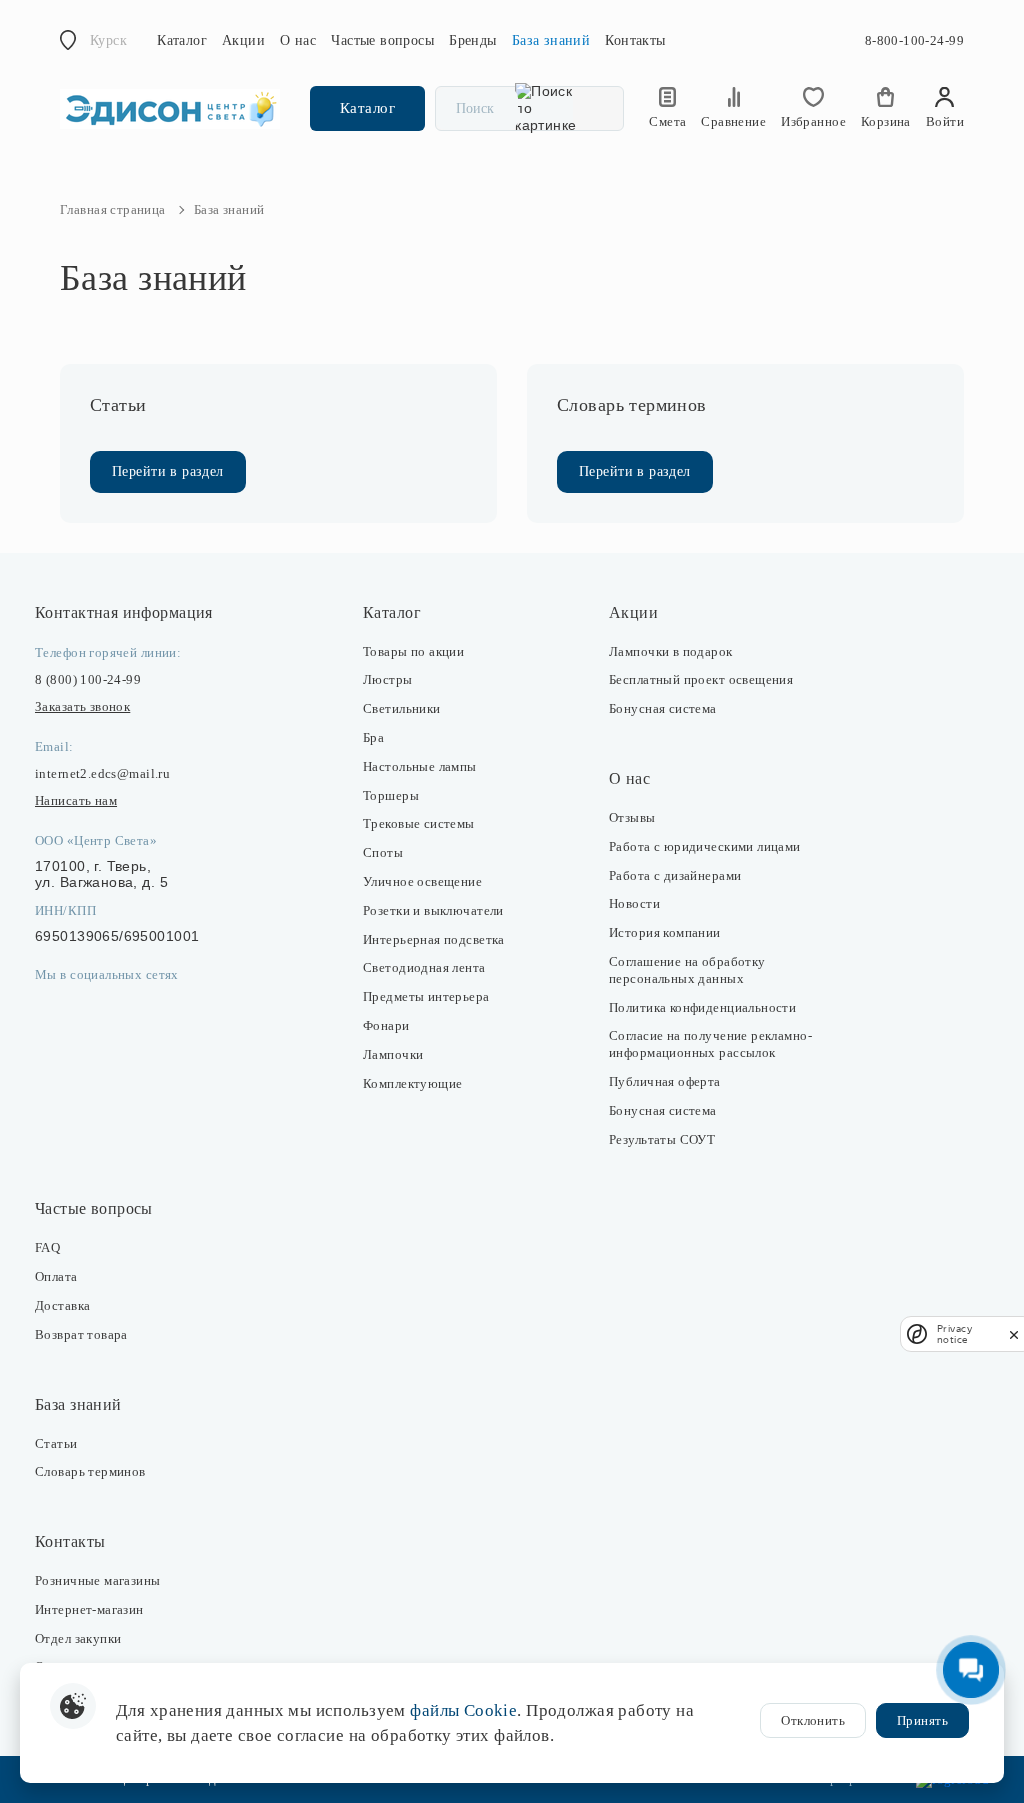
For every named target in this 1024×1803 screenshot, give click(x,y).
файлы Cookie (463, 1710)
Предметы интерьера (426, 996)
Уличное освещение (422, 881)
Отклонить (813, 1720)
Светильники (402, 708)
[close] (1014, 1334)
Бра (373, 737)
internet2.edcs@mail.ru (102, 773)
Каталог (182, 40)
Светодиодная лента (424, 967)
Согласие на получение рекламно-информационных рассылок (710, 1044)
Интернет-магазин (89, 1609)
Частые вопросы (382, 40)
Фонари (386, 1025)
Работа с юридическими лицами (705, 846)
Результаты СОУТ (662, 1139)
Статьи (56, 1443)
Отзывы (632, 817)
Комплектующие (412, 1083)
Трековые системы (419, 823)
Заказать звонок (82, 706)
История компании (665, 932)
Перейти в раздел (168, 471)
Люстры (388, 679)
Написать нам (76, 800)
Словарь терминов (90, 1471)
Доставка (62, 1305)
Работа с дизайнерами (675, 875)
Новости (634, 903)
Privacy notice (954, 1334)
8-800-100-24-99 (914, 40)
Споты (383, 852)
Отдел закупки (78, 1638)
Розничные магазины (98, 1580)
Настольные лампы (420, 766)
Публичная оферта (665, 1081)
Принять (922, 1720)
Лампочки (393, 1054)
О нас (298, 40)
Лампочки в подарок (671, 651)
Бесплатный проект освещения (701, 679)
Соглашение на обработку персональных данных (687, 970)
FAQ (47, 1247)
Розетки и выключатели (433, 910)
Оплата (56, 1276)
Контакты (635, 40)
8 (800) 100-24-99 (88, 679)
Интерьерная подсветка (434, 939)
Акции (243, 40)
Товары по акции (413, 651)
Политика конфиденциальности (702, 1007)
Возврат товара (81, 1334)
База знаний (551, 40)
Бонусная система (663, 708)
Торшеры (391, 795)
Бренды (473, 40)
